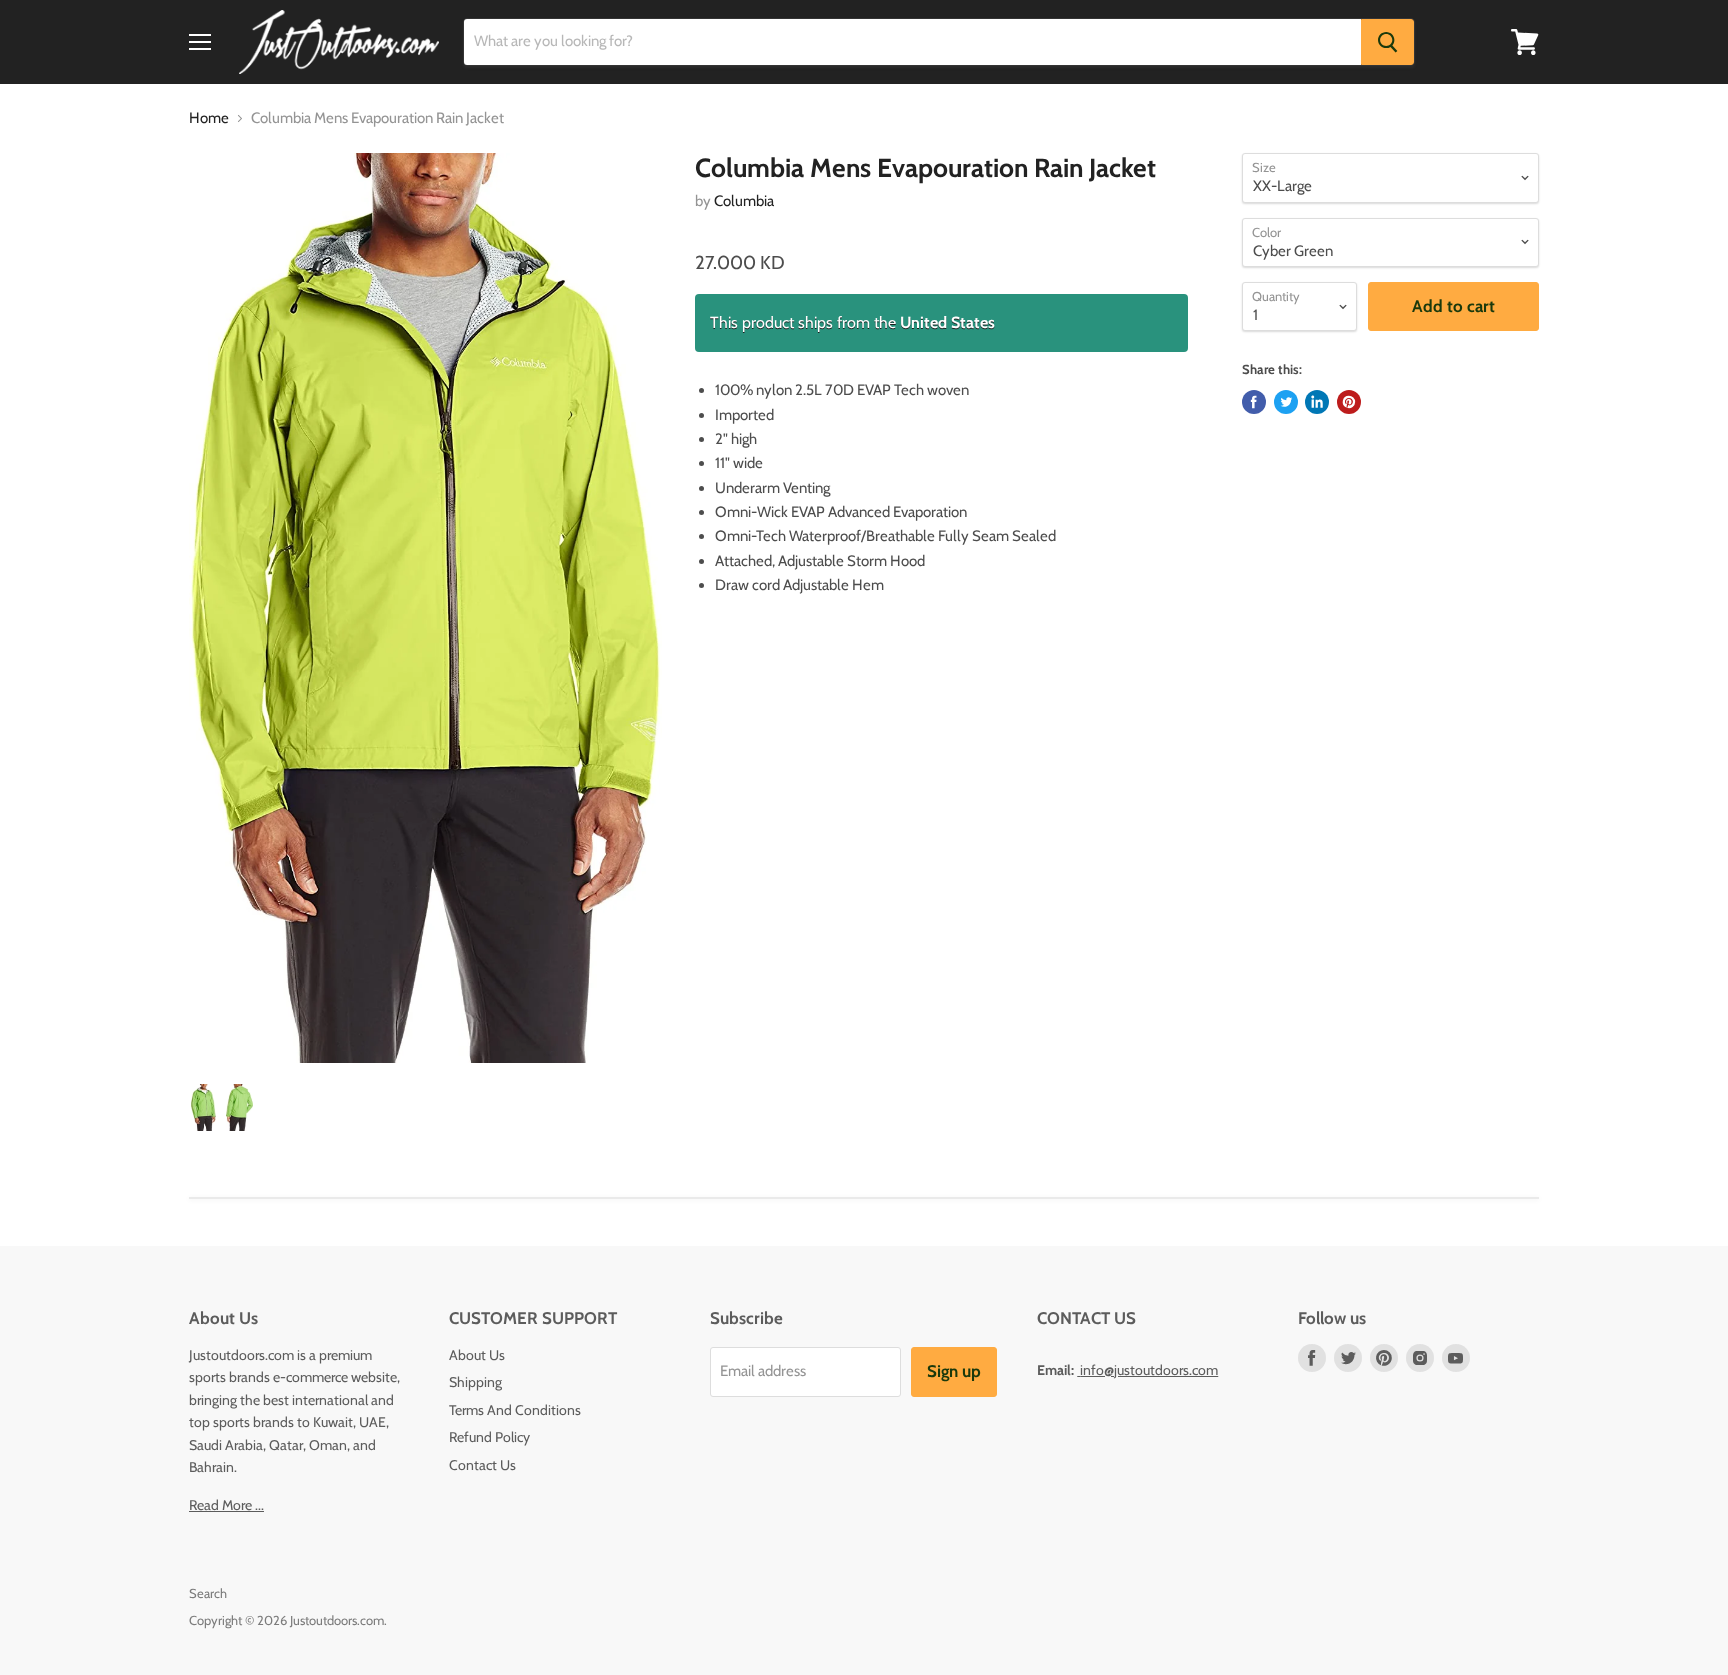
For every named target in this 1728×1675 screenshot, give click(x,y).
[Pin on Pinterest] (1349, 402)
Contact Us (482, 1465)
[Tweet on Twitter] (1286, 402)
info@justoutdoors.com (1149, 1370)
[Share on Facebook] (1254, 402)
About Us (477, 1355)
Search (208, 1593)
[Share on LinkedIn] (1317, 402)
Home (209, 118)
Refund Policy (489, 1437)
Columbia (744, 201)
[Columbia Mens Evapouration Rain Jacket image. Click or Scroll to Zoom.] (425, 608)
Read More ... (226, 1505)
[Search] (1387, 42)
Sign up (954, 1371)
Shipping (475, 1382)
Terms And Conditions (515, 1410)
